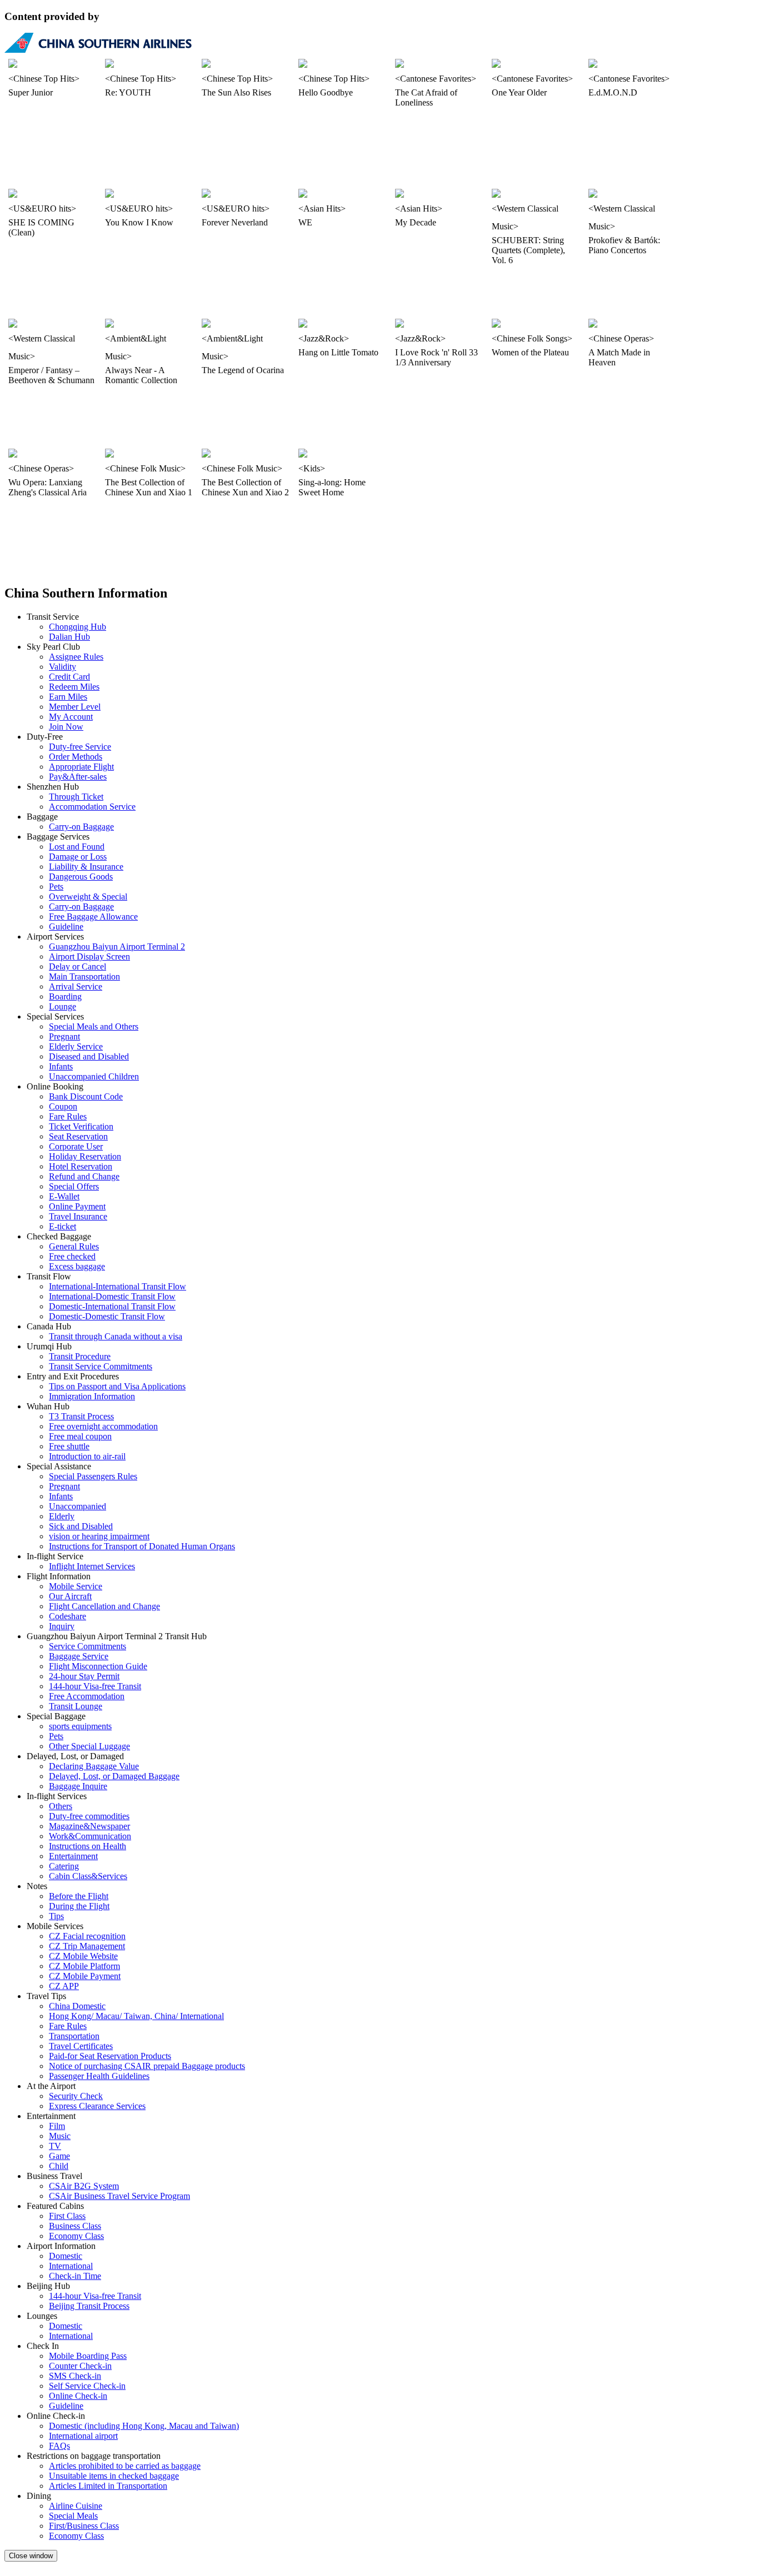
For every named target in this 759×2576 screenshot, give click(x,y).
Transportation (74, 2036)
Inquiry (62, 1626)
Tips (56, 1916)
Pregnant (64, 1036)
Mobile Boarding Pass (88, 2356)
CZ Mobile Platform (84, 1966)
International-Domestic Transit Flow (112, 1296)
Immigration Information (92, 1396)
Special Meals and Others (94, 1026)
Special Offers (74, 1186)
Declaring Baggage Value (94, 1766)
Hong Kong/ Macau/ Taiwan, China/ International (136, 2016)
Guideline (66, 927)
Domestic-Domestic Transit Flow (107, 1316)
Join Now (66, 727)
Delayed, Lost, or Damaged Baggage (114, 1776)
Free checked (72, 1256)
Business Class (75, 2226)
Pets (56, 887)
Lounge (63, 1006)
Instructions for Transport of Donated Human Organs (142, 1546)
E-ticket (63, 1226)
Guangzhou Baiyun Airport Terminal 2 (117, 946)
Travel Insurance (78, 1216)
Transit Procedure (80, 1356)
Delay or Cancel (78, 966)
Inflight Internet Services (92, 1566)
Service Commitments (88, 1646)
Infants (61, 1066)
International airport (83, 2436)
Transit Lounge (76, 1706)
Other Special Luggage (89, 1746)
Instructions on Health (88, 1846)
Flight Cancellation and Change (104, 1606)
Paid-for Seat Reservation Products (110, 2056)
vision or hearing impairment (99, 1536)
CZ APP (64, 1986)
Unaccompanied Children (94, 1076)
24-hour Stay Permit (84, 1676)
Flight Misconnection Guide (98, 1666)
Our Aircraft (70, 1596)
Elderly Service (76, 1046)
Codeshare (68, 1616)
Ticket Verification (81, 1126)
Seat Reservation (78, 1136)
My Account (71, 717)
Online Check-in (78, 2396)
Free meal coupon (80, 1436)
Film (57, 2126)
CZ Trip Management (87, 1946)
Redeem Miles (74, 687)
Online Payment (77, 1206)
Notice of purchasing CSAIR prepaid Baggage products (147, 2066)
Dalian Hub (69, 637)
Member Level (75, 707)
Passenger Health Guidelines (99, 2076)
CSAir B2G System (84, 2186)
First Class (67, 2216)
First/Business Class (84, 2526)
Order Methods (76, 757)
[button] (31, 2556)
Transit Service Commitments (101, 1366)
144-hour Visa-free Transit (95, 1686)
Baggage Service (79, 1656)
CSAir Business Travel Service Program (119, 2196)
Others (61, 1806)
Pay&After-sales (78, 777)
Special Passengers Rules (93, 1476)
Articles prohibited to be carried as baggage (125, 2466)
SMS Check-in (75, 2376)
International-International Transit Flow (118, 1286)
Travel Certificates (81, 2046)
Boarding (65, 996)
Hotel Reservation (81, 1166)
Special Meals (73, 2516)
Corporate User (76, 1146)
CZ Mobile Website (83, 1956)
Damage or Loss (78, 857)
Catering (64, 1866)
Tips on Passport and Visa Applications (117, 1386)
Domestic (66, 2256)
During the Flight (79, 1906)
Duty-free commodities (89, 1816)
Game (59, 2156)
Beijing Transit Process (89, 2306)
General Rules (74, 1246)
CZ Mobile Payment (85, 1976)
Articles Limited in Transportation (108, 2486)
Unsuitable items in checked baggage (114, 2476)
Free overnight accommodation (103, 1426)
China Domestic (77, 2006)
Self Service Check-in (87, 2386)
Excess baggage (77, 1266)
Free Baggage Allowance (93, 917)
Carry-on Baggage (81, 827)
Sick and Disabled (81, 1526)
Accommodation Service (92, 807)
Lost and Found (77, 847)
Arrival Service (76, 986)
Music (60, 2136)
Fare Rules (68, 1116)
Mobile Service (76, 1586)
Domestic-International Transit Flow (112, 1306)
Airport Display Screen (89, 956)
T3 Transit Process (81, 1416)
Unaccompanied (78, 1506)
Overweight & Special (88, 897)
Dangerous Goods (81, 877)
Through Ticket (76, 797)
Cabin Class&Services (88, 1876)
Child (59, 2166)
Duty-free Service (80, 747)
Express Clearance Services (97, 2106)
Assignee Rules (76, 657)
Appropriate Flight (81, 767)
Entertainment (73, 1856)
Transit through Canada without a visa (116, 1336)
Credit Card (69, 677)
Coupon (63, 1106)
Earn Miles (68, 697)
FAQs (59, 2446)
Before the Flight (79, 1896)
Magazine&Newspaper (89, 1826)
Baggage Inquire (78, 1786)
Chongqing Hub (78, 627)
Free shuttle (69, 1446)
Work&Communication (90, 1836)
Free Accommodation (87, 1696)
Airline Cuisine (76, 2506)
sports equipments (80, 1726)
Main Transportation (84, 976)
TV (55, 2146)
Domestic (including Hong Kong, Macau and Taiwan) (144, 2426)
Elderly (62, 1516)
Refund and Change (84, 1176)
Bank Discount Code (86, 1096)
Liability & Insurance (86, 867)
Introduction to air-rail (87, 1456)
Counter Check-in (80, 2366)
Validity (63, 667)
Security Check (76, 2096)
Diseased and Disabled (89, 1056)
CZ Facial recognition (87, 1936)
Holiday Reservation (85, 1156)
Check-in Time (75, 2276)
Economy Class (76, 2236)
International (71, 2266)
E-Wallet (64, 1196)
